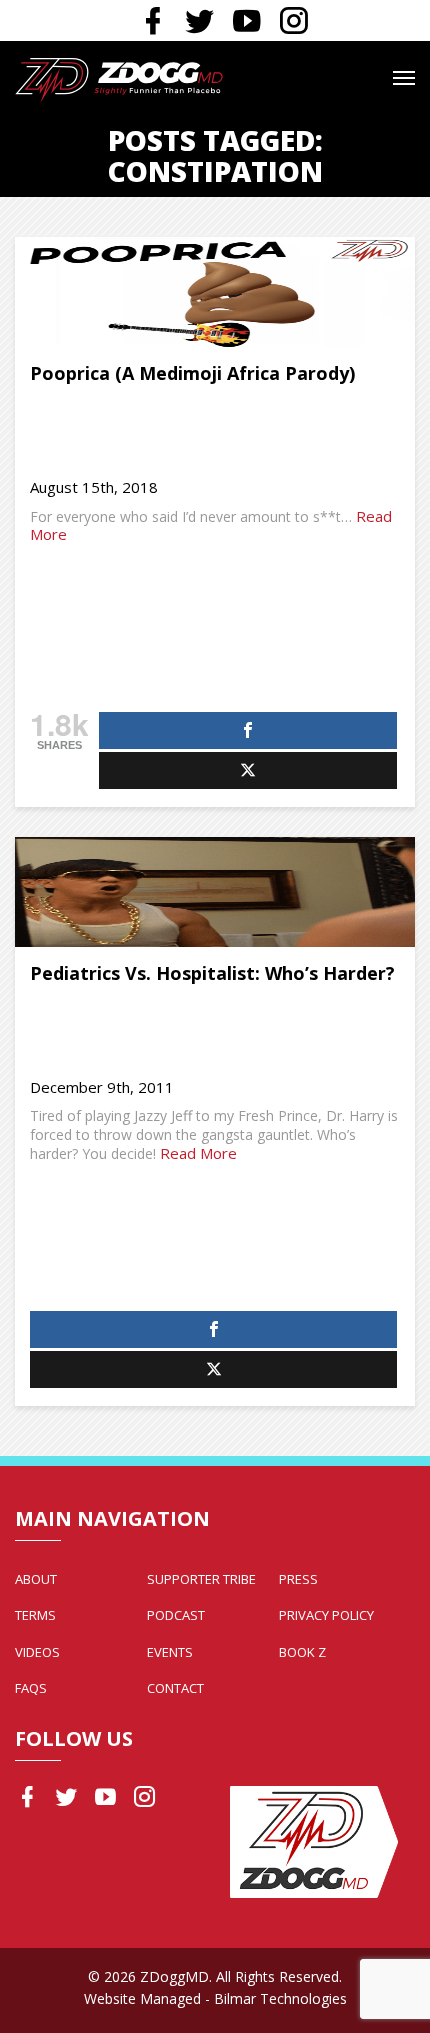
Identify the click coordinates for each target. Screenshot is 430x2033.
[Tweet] (248, 770)
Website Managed (142, 1998)
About (36, 1579)
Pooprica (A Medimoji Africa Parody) (192, 373)
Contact (175, 1688)
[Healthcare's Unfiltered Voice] (119, 78)
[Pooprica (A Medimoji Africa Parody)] (215, 292)
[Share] (248, 730)
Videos (37, 1652)
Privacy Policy (326, 1615)
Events (170, 1652)
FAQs (31, 1688)
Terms (35, 1615)
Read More (198, 1153)
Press (298, 1579)
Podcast (176, 1615)
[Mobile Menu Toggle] (404, 78)
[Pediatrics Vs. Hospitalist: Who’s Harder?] (215, 892)
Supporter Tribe (201, 1579)
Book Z (302, 1652)
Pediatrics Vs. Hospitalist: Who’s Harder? (212, 973)
